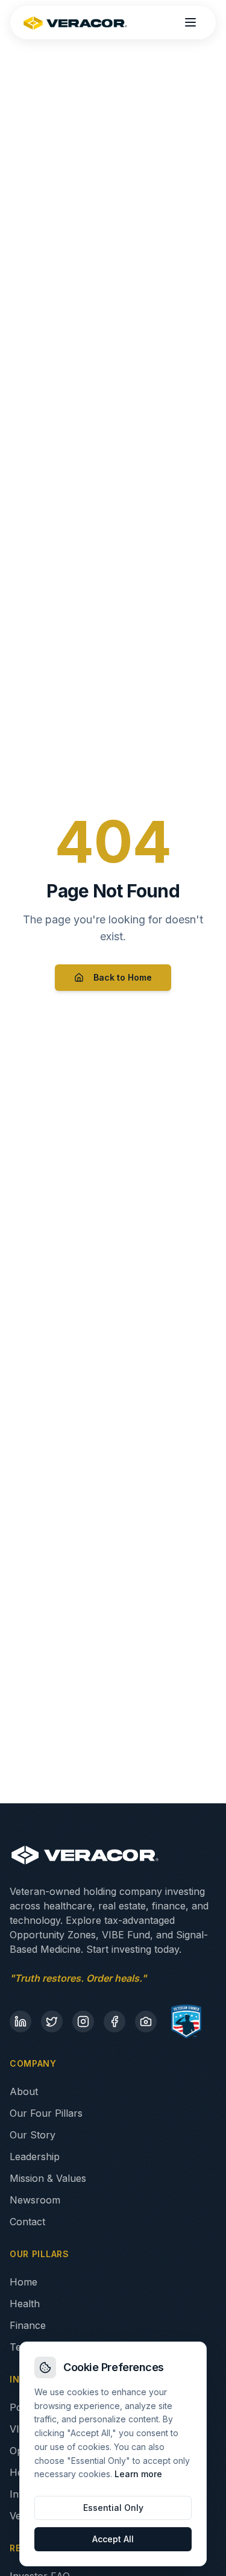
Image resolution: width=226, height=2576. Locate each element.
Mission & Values (48, 2178)
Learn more (138, 2474)
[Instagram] (83, 2022)
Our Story (33, 2135)
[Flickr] (146, 2022)
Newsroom (35, 2200)
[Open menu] (190, 22)
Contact (27, 2222)
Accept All (113, 2539)
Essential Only (113, 2508)
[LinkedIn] (20, 2022)
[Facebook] (115, 2022)
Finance (28, 2325)
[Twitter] (52, 2022)
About (24, 2091)
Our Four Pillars (46, 2113)
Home (24, 2282)
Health (25, 2304)
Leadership (35, 2157)
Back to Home (123, 977)
